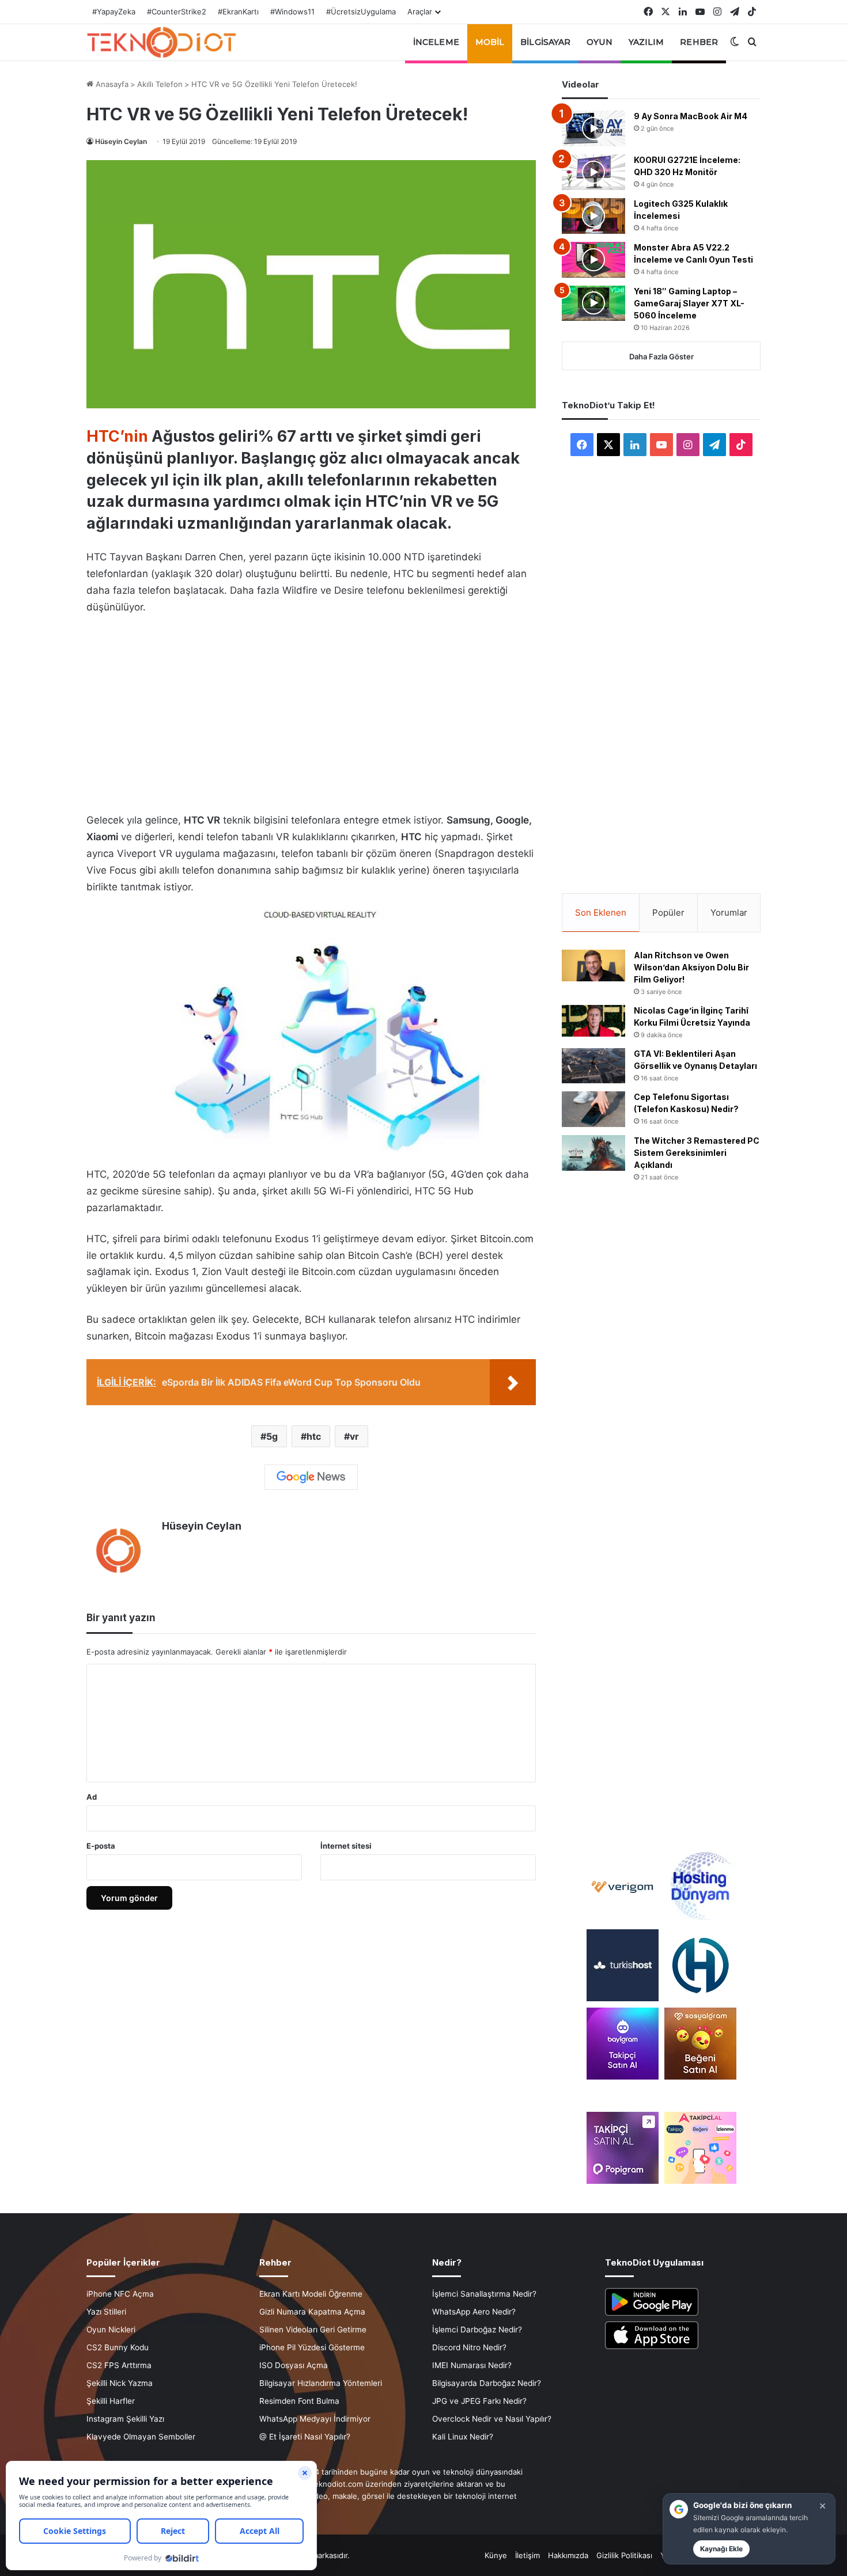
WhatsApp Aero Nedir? (474, 2312)
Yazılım (646, 42)
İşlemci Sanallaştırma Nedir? (484, 2294)
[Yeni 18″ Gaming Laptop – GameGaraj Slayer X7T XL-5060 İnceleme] (593, 303)
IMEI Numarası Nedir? (472, 2365)
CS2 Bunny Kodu (118, 2347)
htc (314, 1436)
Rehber (699, 42)
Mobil (490, 42)
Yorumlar (729, 913)
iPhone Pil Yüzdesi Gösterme (312, 2347)
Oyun (599, 42)
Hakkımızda (568, 2555)
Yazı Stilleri (106, 2312)
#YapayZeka (114, 12)
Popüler (668, 913)
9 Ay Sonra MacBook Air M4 (691, 116)
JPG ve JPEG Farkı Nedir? (479, 2401)
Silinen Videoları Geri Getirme (313, 2330)
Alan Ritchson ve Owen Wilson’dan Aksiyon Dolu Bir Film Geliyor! (691, 967)
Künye (496, 2555)
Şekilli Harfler (111, 2401)
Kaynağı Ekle (721, 2549)
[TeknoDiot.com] (161, 42)
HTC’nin (117, 436)
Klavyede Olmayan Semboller (141, 2437)
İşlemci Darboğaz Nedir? (477, 2330)
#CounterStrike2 (177, 12)
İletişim (528, 2555)
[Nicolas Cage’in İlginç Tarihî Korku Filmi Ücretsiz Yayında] (593, 1021)
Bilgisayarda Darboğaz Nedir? (487, 2383)
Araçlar (420, 12)
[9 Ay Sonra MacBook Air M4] (593, 128)
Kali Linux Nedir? (463, 2437)
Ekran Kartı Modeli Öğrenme (311, 2294)
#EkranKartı (238, 12)
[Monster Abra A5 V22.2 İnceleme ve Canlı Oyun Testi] (593, 260)
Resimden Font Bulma (299, 2401)
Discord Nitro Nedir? (469, 2347)
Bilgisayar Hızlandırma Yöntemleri (321, 2383)
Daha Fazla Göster (661, 356)
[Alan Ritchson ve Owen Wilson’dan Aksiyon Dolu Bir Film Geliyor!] (593, 965)
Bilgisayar (545, 42)
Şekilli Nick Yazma (120, 2383)
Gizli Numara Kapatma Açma (312, 2312)
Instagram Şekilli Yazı (125, 2419)
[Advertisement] (311, 711)
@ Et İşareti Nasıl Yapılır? (305, 2437)
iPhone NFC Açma (120, 2294)
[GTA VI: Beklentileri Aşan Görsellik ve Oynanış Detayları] (593, 1066)
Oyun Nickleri (111, 2330)
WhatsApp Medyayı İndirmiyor (315, 2419)
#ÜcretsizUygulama (361, 12)
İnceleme (436, 42)
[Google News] (311, 1477)
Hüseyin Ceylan (121, 141)
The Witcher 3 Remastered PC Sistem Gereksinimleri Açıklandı (697, 1153)
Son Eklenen (601, 913)
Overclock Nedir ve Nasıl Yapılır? (492, 2419)
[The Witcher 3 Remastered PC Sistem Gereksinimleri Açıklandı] (593, 1153)
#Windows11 (292, 12)
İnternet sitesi (346, 1846)
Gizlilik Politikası (624, 2555)
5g (272, 1436)
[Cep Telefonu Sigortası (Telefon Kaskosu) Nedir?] (593, 1109)
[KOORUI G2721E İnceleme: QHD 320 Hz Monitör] (593, 172)
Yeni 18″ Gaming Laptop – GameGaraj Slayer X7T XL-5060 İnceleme (689, 303)
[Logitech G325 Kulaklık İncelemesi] (593, 216)
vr (354, 1436)
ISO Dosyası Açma (294, 2365)
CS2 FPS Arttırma (119, 2365)
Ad (92, 1797)
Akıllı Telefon (160, 84)
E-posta (101, 1846)
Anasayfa (111, 84)
